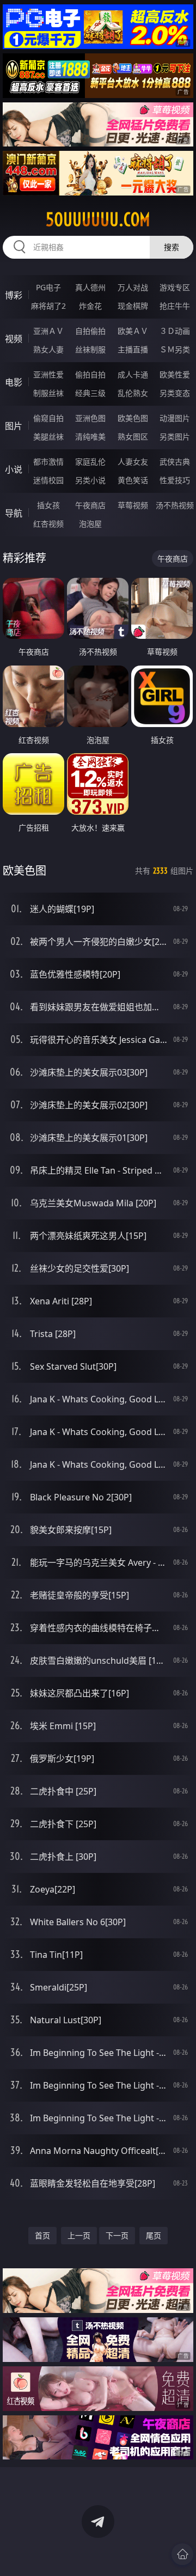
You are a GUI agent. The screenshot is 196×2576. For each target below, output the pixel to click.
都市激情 (48, 462)
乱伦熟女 (133, 393)
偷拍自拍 (90, 374)
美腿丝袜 (48, 437)
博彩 (14, 295)
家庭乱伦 (90, 462)
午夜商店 (90, 505)
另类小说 (90, 480)
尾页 (154, 2235)
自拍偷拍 (90, 331)
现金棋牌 (133, 306)
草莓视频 (133, 505)
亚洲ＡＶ (48, 331)
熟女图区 (133, 437)
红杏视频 (48, 524)
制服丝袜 (48, 393)
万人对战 (133, 287)
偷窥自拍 (48, 418)
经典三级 (90, 393)
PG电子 (48, 287)
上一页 (79, 2235)
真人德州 (90, 287)
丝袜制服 (90, 349)
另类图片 (175, 437)
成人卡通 (133, 374)
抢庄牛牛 (175, 306)
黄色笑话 (133, 480)
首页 (42, 2235)
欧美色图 (133, 418)
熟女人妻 (48, 349)
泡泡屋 (90, 524)
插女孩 (48, 505)
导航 (14, 513)
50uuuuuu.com (98, 219)
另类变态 (175, 393)
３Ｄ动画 (175, 331)
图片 (14, 426)
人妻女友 (133, 462)
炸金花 (90, 306)
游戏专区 (175, 287)
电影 (14, 382)
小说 (14, 469)
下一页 (117, 2235)
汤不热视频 (175, 505)
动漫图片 (175, 418)
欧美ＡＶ (133, 331)
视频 (14, 339)
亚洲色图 (90, 418)
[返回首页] (182, 2554)
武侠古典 (175, 462)
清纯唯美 (90, 437)
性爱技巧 (175, 480)
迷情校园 (48, 480)
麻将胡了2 (48, 306)
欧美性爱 (175, 374)
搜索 (171, 247)
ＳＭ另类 (175, 349)
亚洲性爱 (48, 374)
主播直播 (133, 349)
